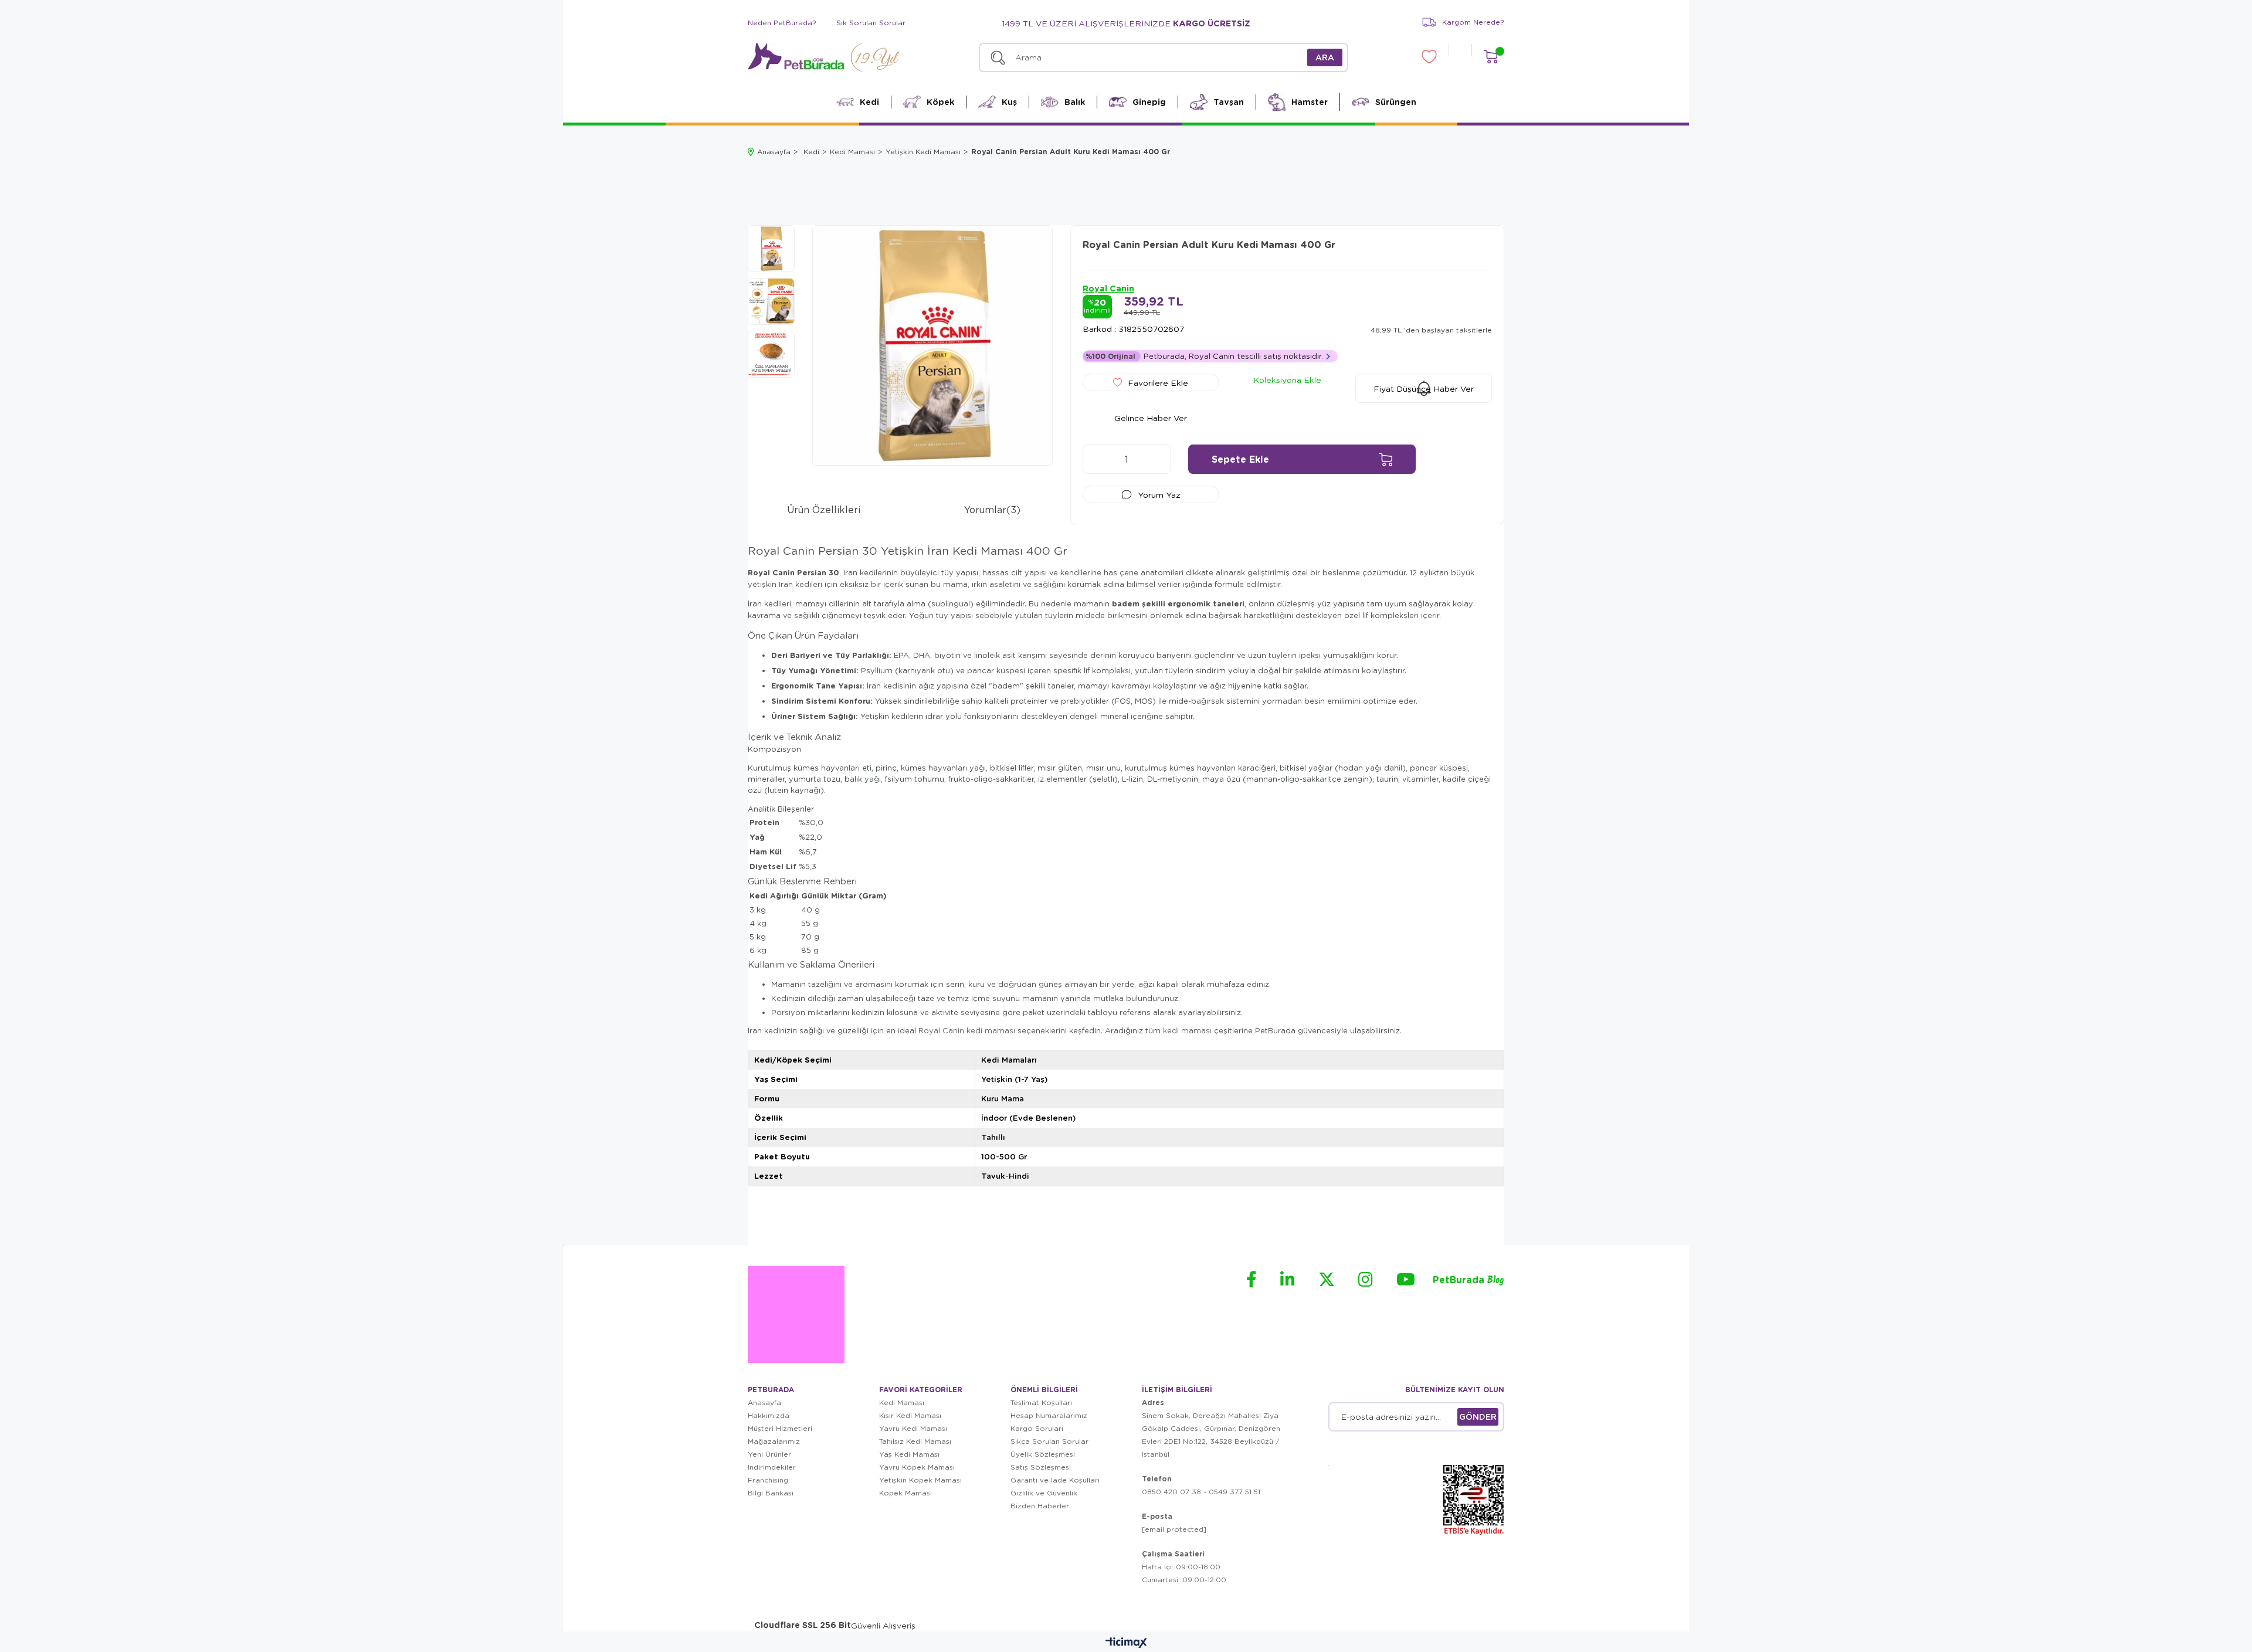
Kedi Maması (902, 1402)
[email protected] (1174, 1529)
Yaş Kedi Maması (909, 1454)
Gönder (1478, 1417)
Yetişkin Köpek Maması (920, 1480)
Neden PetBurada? (782, 23)
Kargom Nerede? (1473, 22)
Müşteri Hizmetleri (780, 1428)
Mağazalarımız (774, 1441)
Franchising (768, 1480)
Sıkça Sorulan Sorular (1049, 1441)
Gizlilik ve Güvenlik (1044, 1493)
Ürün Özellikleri (824, 509)
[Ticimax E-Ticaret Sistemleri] (1126, 1643)
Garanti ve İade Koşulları (1055, 1480)
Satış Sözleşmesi (1041, 1467)
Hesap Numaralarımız (1049, 1415)
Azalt (1097, 459)
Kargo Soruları (1037, 1428)
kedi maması (1187, 1030)
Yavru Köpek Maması (917, 1467)
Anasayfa (764, 1402)
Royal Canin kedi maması (967, 1030)
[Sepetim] (1490, 57)
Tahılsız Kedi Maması (915, 1441)
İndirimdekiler (772, 1467)
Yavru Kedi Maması (913, 1428)
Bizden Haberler (1040, 1506)
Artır (1156, 459)
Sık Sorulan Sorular (871, 23)
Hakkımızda (769, 1415)
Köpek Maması (905, 1493)
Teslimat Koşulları (1041, 1402)
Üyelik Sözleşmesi (1043, 1454)
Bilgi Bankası (771, 1493)
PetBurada (1468, 1280)
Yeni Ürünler (769, 1454)
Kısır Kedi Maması (910, 1415)
